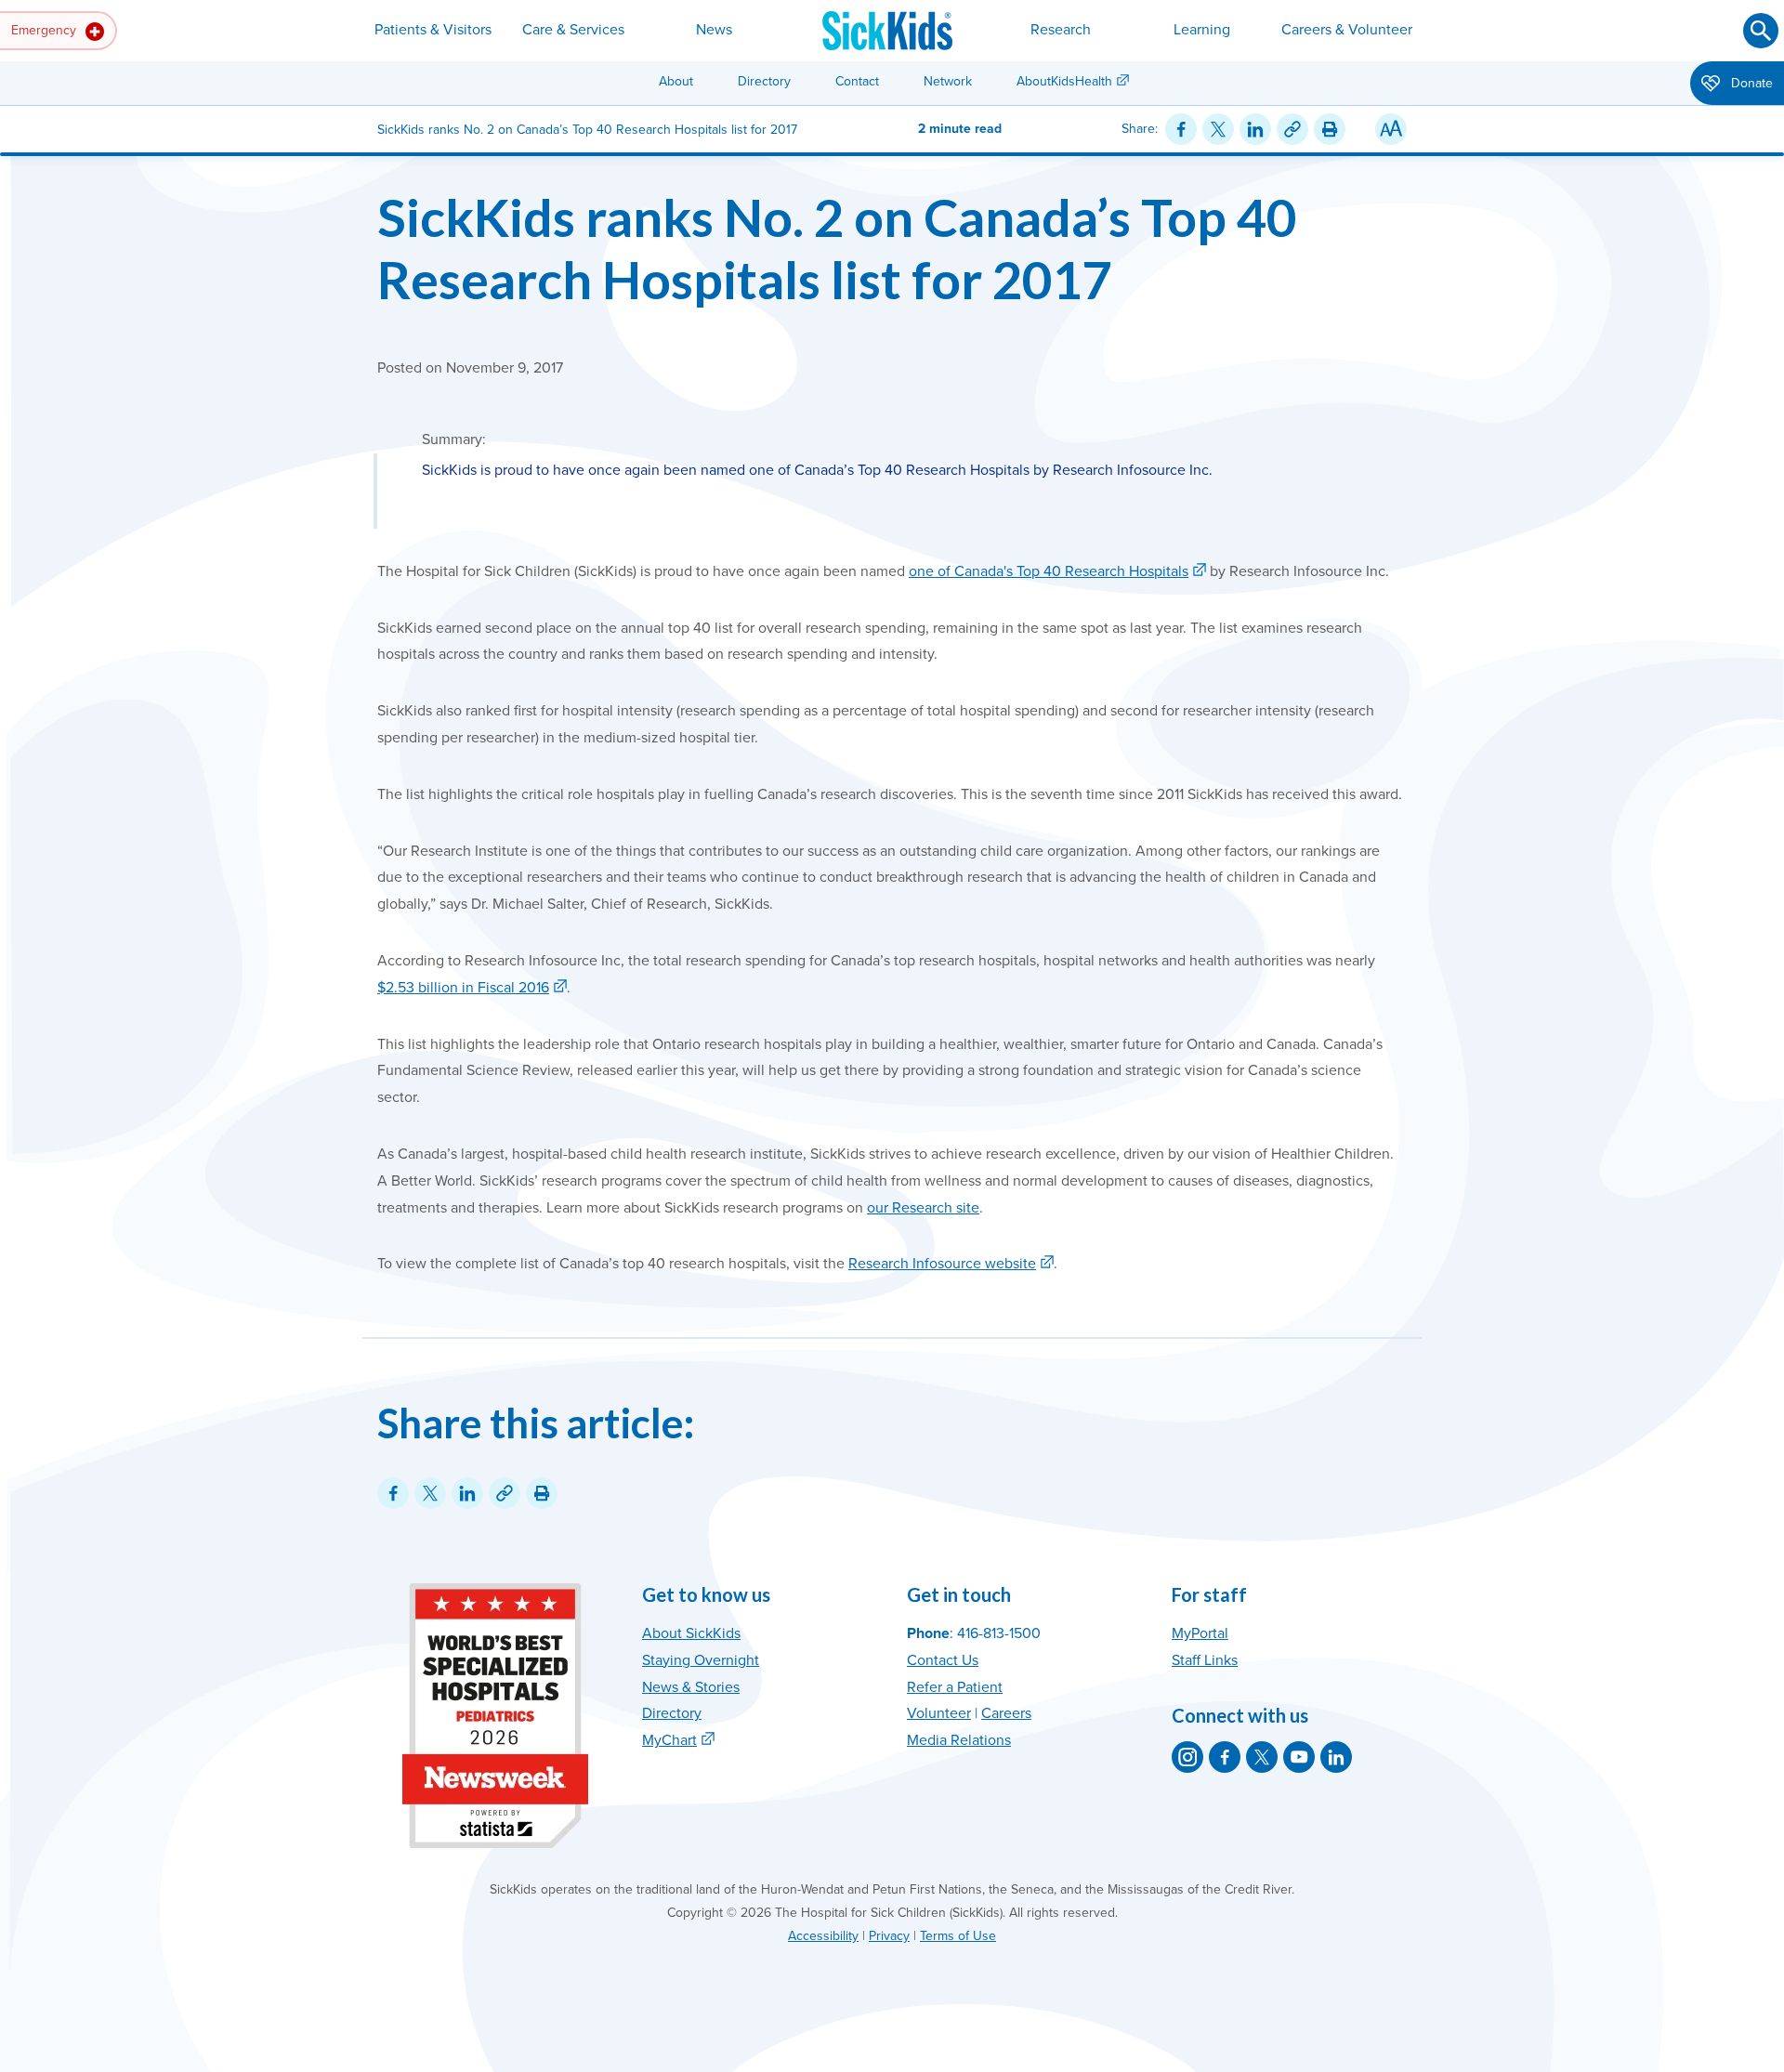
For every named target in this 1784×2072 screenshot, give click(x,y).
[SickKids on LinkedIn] (1336, 1757)
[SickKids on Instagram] (1187, 1757)
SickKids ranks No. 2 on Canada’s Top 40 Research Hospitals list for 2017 (837, 248)
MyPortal (1200, 1633)
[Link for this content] (1292, 129)
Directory (764, 81)
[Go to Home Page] (887, 31)
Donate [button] (1750, 83)
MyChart (669, 1740)
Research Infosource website (942, 1264)
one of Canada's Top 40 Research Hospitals (1049, 571)
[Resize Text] (1391, 129)
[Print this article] (1330, 129)
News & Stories (691, 1687)
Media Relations (959, 1740)
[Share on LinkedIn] (1255, 129)
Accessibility (823, 1936)
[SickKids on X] (1262, 1757)
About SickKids (691, 1633)
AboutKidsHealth (1064, 81)
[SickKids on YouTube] (1299, 1757)
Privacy (889, 1936)
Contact (857, 81)
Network (948, 81)
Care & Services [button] (573, 30)
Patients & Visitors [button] (433, 30)
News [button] (714, 30)
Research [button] (1061, 30)
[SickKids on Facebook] (1225, 1757)
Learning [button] (1202, 30)
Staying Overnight (701, 1660)
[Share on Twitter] (1218, 129)
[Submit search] (1761, 31)
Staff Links (1205, 1660)
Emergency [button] (46, 30)
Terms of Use (958, 1936)
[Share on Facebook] (1181, 129)
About (676, 81)
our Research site (923, 1208)
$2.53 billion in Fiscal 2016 (463, 988)
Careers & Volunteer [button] (1347, 30)
